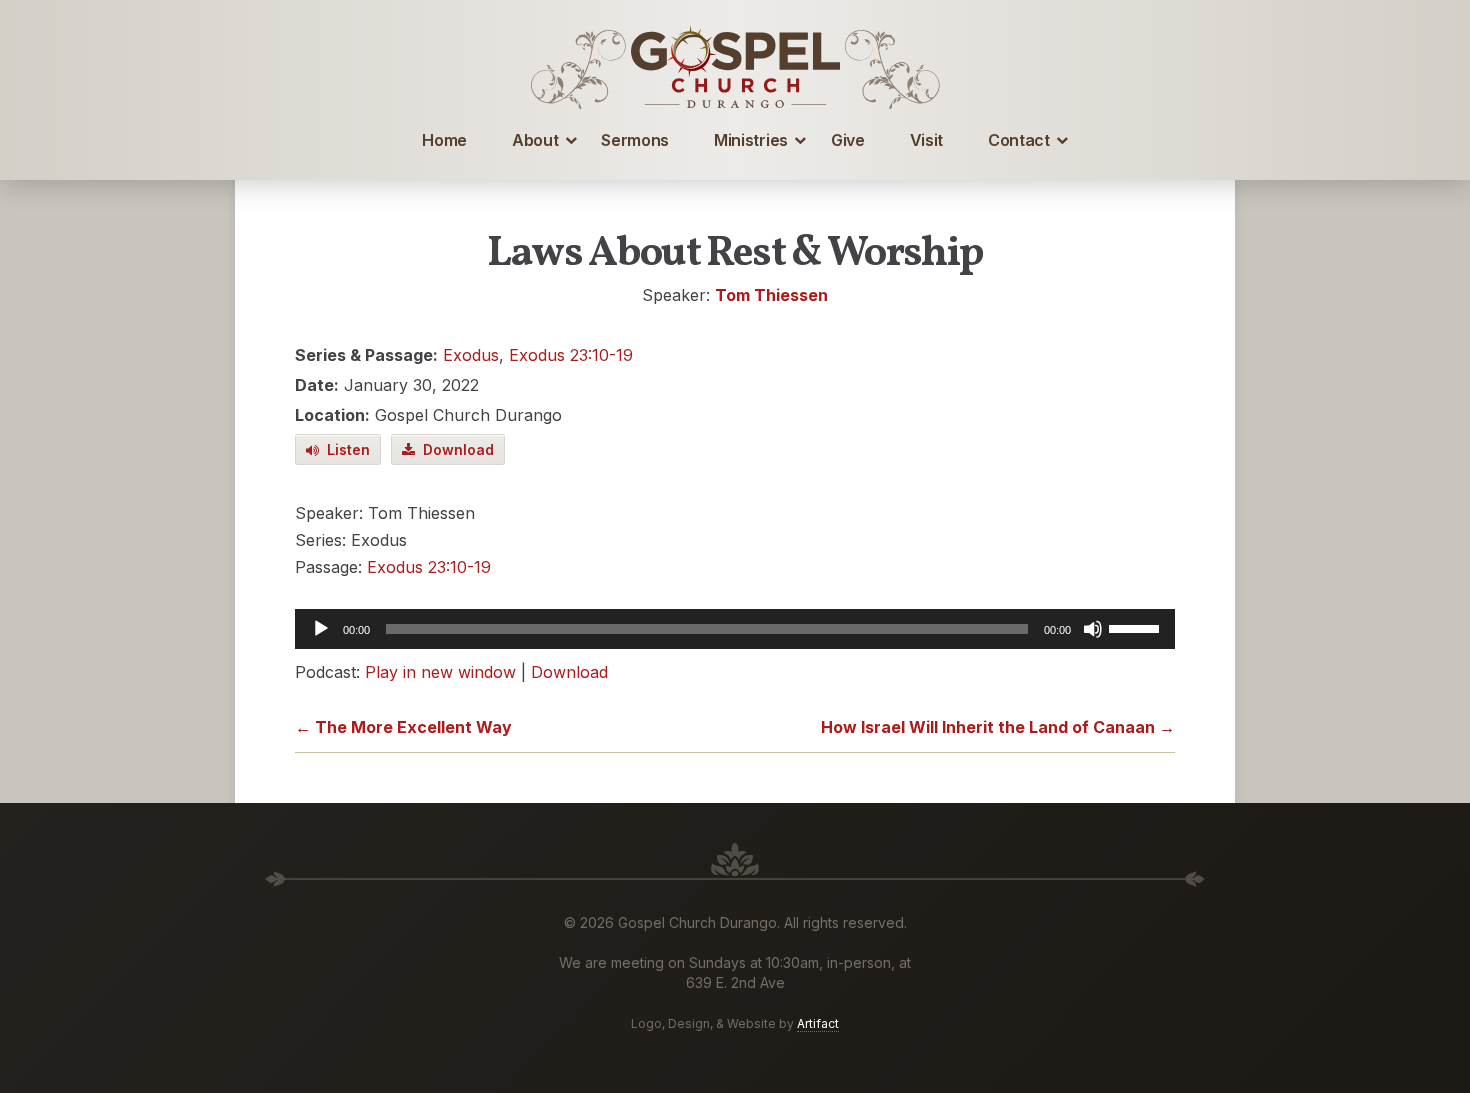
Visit (926, 140)
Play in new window (440, 672)
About (535, 140)
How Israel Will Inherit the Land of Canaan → (998, 727)
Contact (1019, 140)
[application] (735, 629)
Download (454, 449)
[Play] (321, 629)
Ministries (751, 140)
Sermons (635, 140)
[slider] (1137, 627)
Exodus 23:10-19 (571, 355)
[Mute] (1093, 629)
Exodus (471, 355)
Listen (344, 449)
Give (848, 140)
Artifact (818, 1023)
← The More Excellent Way (403, 727)
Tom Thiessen (771, 295)
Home (444, 140)
